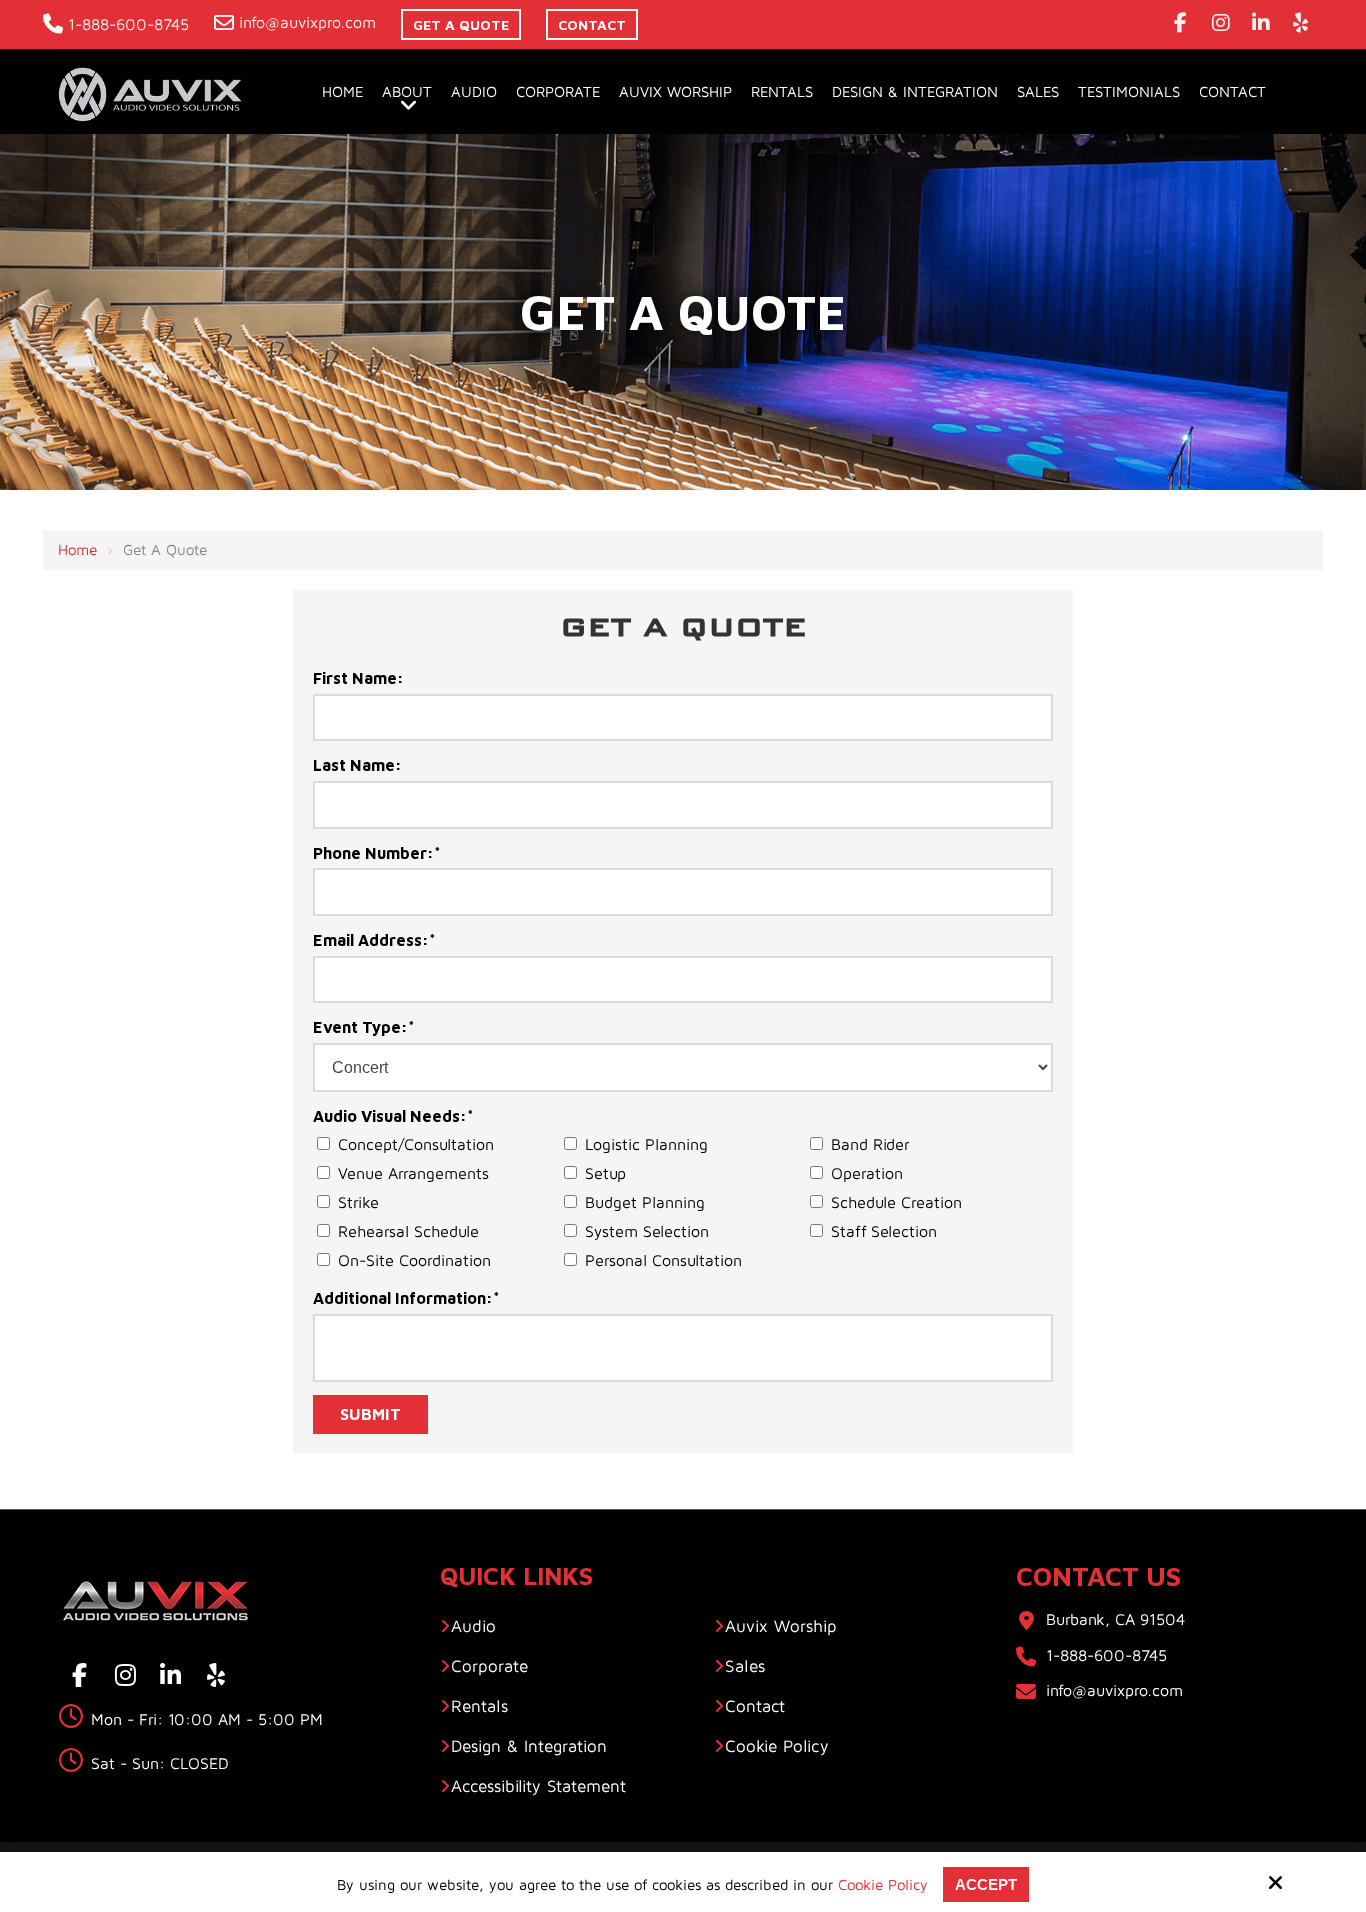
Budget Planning (647, 1202)
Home (77, 549)
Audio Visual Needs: (393, 1116)
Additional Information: (406, 1298)
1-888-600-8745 (128, 24)
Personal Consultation (666, 1260)
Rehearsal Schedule (411, 1231)
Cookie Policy (883, 1884)
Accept (986, 1884)
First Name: (358, 678)
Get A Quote (461, 24)
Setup (608, 1173)
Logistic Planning (649, 1144)
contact (592, 24)
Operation (869, 1173)
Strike (361, 1202)
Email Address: (374, 940)
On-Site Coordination (417, 1260)
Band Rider (872, 1144)
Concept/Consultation (418, 1144)
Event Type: (364, 1027)
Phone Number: (377, 853)
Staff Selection (886, 1231)
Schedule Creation (899, 1202)
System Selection (649, 1231)
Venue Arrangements (416, 1173)
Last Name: (357, 765)
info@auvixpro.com (307, 22)
